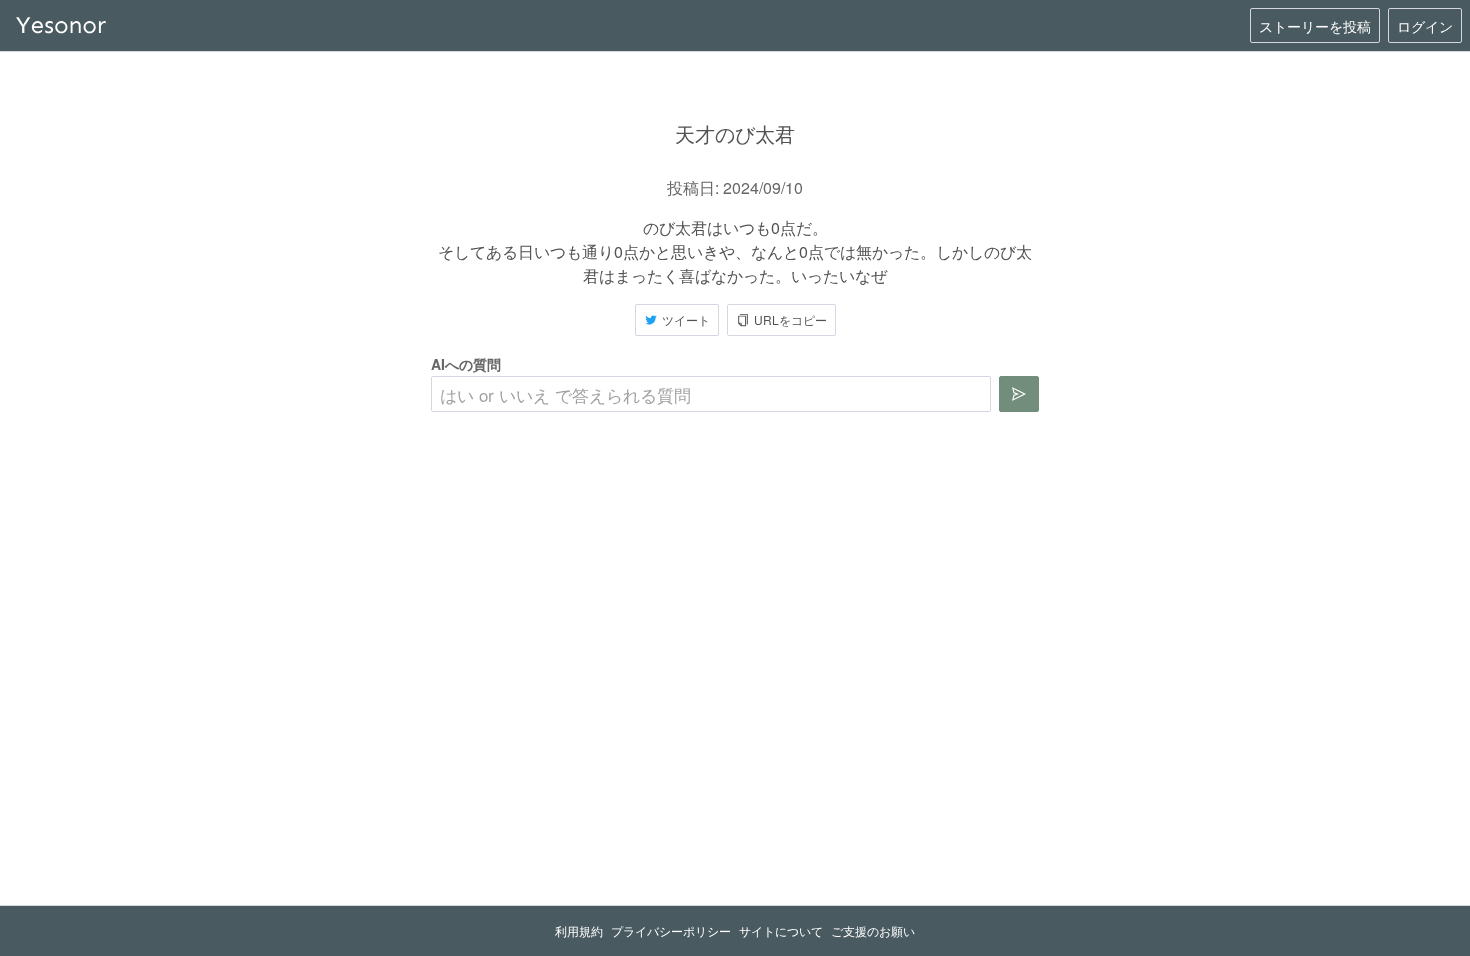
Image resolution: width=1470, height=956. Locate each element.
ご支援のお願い (873, 930)
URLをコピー (790, 319)
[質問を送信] (1019, 394)
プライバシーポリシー (671, 930)
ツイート (686, 319)
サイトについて (781, 930)
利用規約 (579, 930)
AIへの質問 (466, 364)
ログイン (1425, 26)
